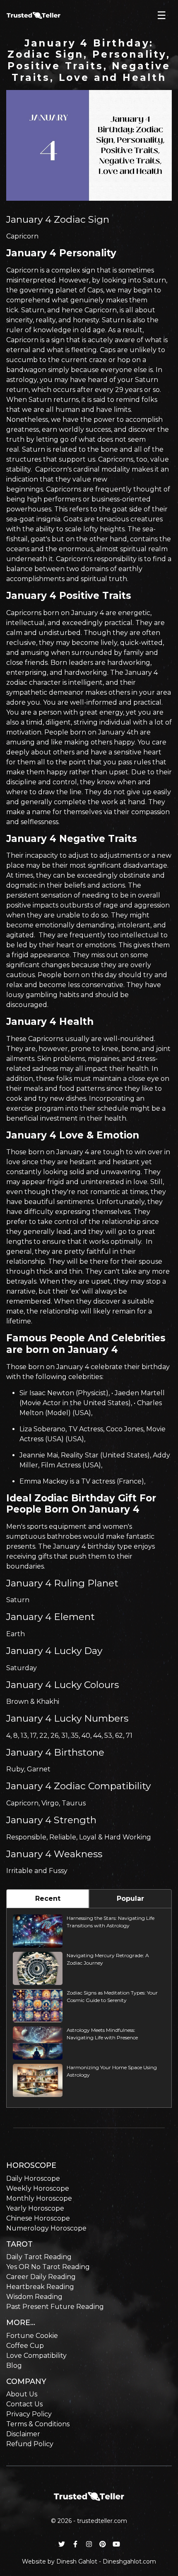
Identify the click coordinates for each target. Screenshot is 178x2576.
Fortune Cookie (32, 2336)
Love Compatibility (36, 2356)
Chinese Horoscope (38, 2218)
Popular (130, 1899)
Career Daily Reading (41, 2277)
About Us (22, 2394)
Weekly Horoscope (38, 2188)
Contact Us (24, 2404)
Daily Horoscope (33, 2178)
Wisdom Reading (34, 2297)
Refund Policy (30, 2444)
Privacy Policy (29, 2414)
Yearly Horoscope (35, 2208)
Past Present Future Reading (55, 2307)
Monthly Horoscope (39, 2198)
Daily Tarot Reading (39, 2257)
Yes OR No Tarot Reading (48, 2267)
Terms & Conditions (38, 2424)
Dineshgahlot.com (129, 2561)
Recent (48, 1899)
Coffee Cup (25, 2346)
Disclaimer (23, 2434)
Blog (14, 2366)
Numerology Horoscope (46, 2228)
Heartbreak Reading (40, 2287)
